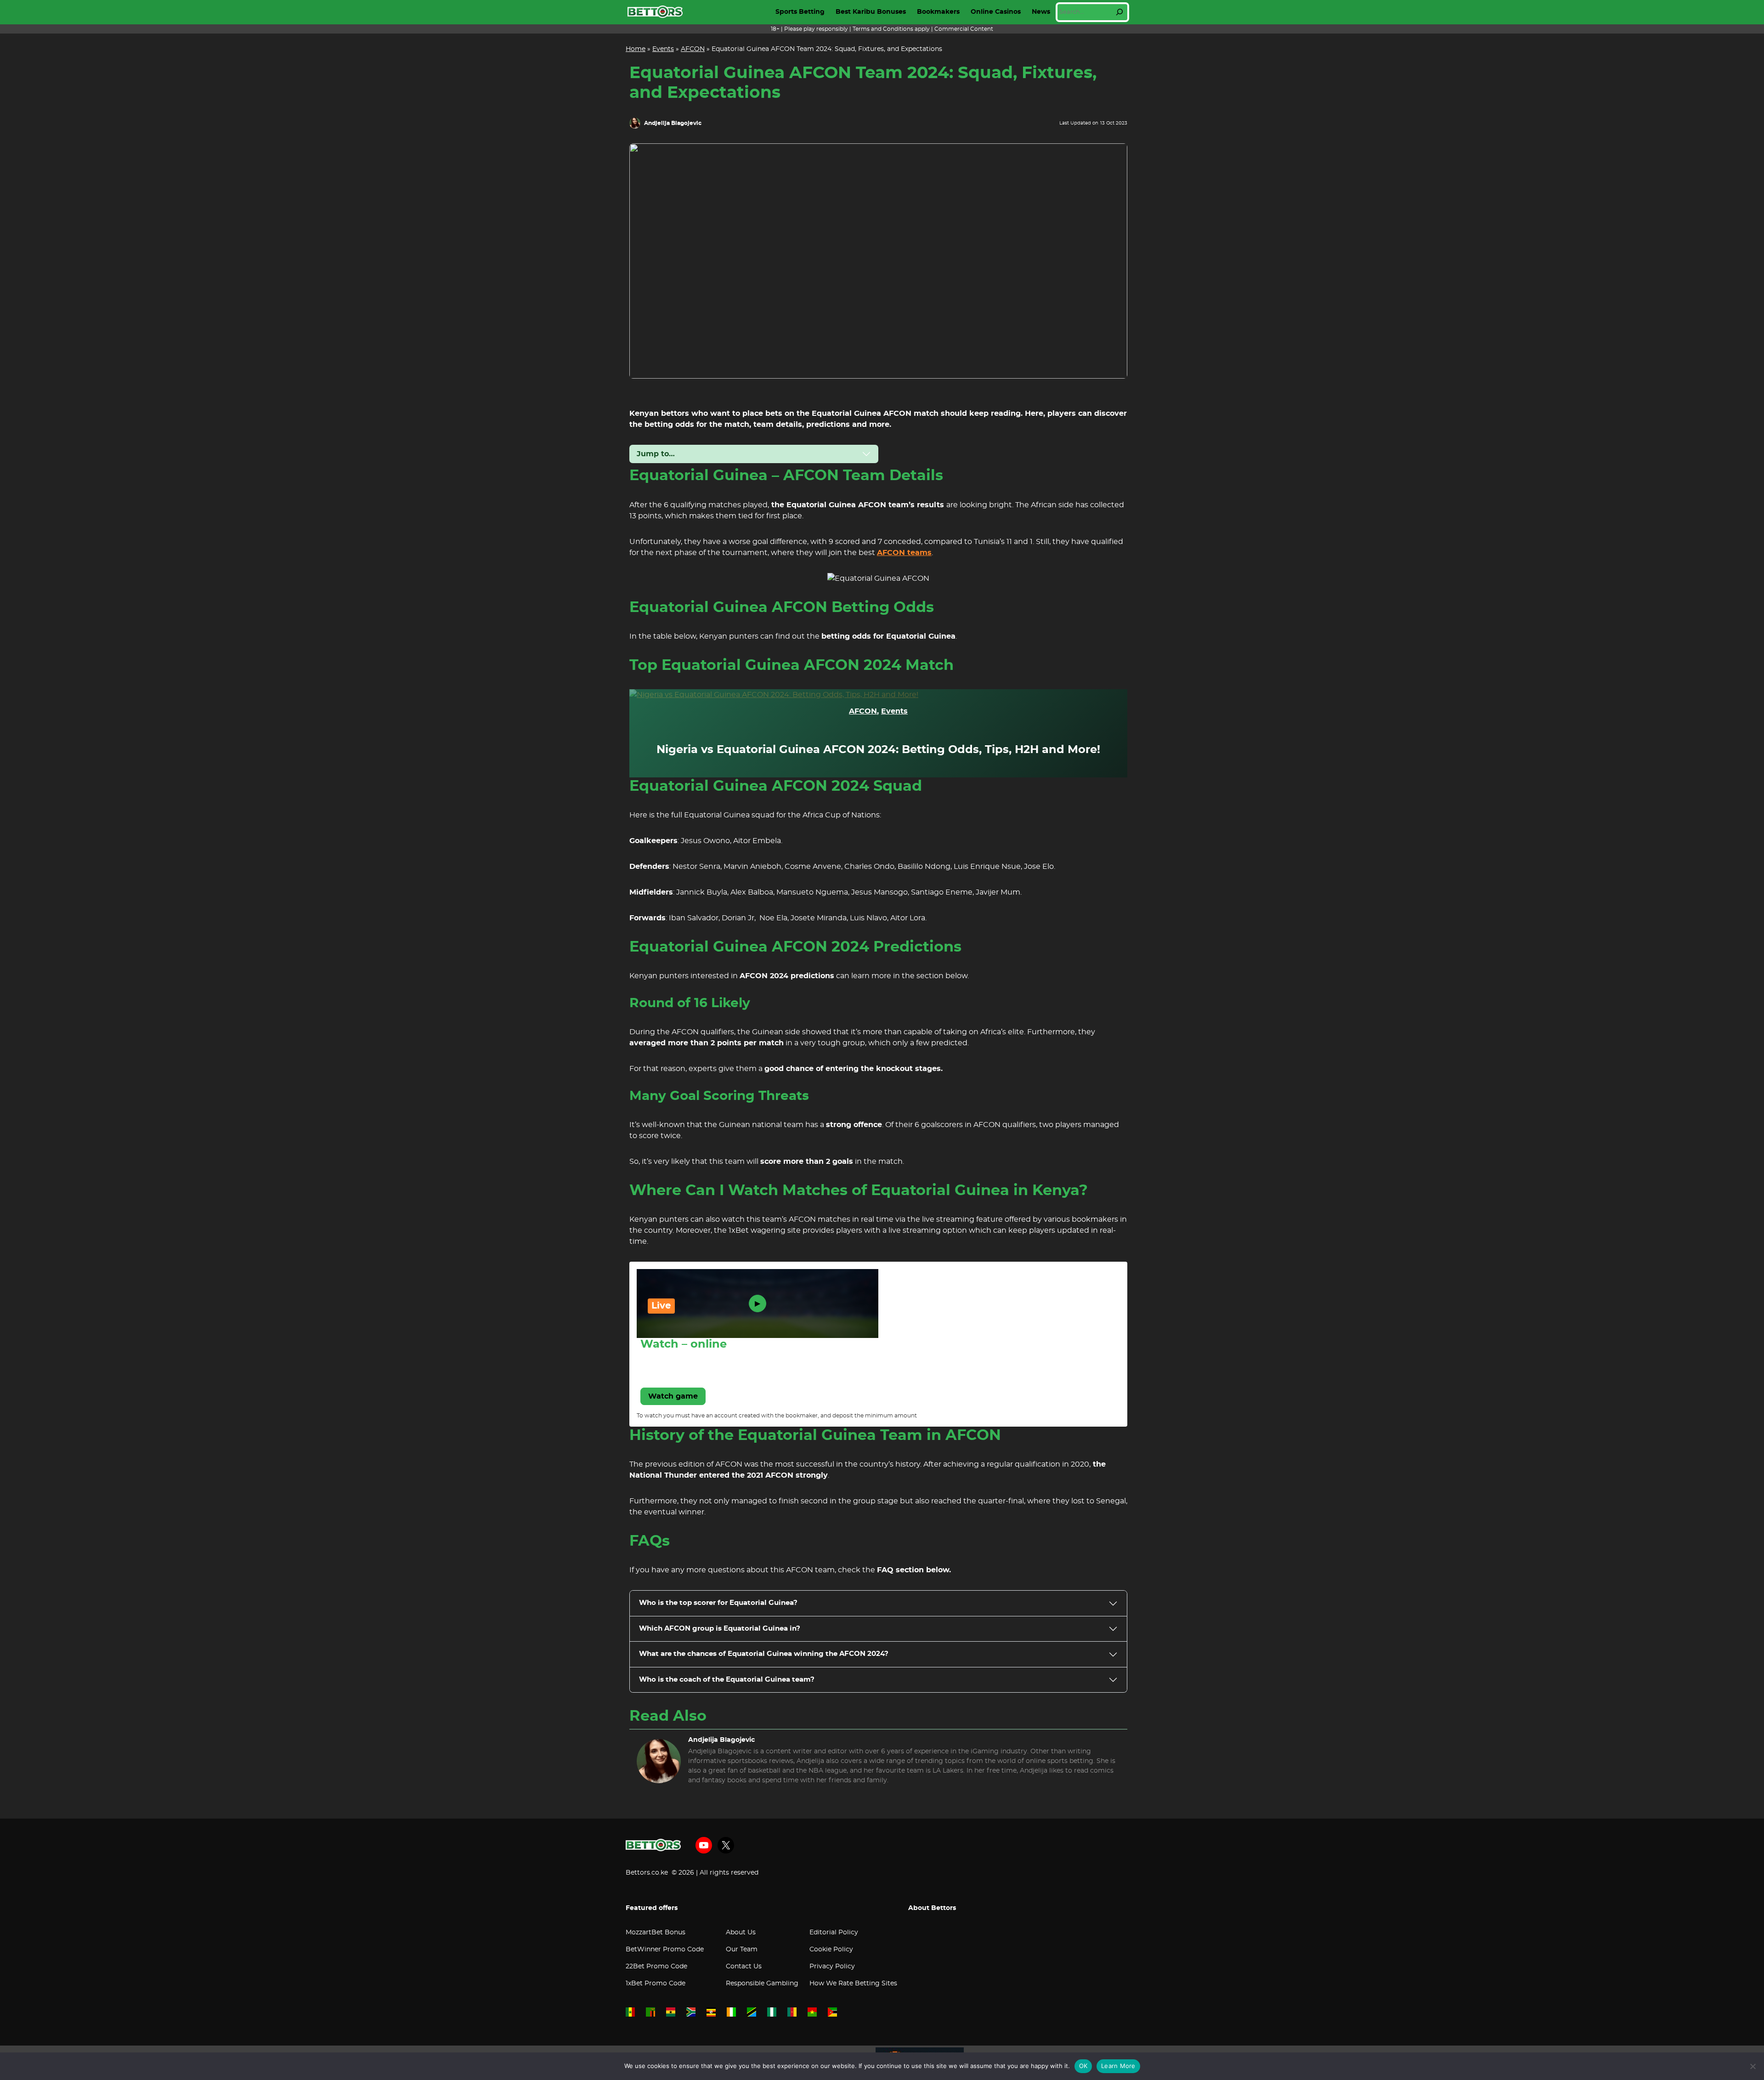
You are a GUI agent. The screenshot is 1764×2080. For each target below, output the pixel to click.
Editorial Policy (834, 1933)
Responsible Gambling (762, 1984)
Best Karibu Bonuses (871, 12)
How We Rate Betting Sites (853, 1984)
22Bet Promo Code (656, 1967)
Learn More (1118, 2066)
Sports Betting (800, 12)
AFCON (693, 49)
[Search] (1119, 12)
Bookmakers (938, 12)
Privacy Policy (832, 1967)
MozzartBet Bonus (656, 1933)
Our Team (742, 1950)
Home (636, 49)
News (1041, 12)
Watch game (673, 1396)
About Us (741, 1933)
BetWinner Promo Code (665, 1950)
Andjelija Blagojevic (673, 123)
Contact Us (744, 1967)
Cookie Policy (831, 1950)
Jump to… (656, 454)
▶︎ (758, 1304)
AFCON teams (904, 553)
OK (1083, 2066)
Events (663, 49)
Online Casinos (996, 12)
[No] (1753, 2066)
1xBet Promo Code (656, 1984)
